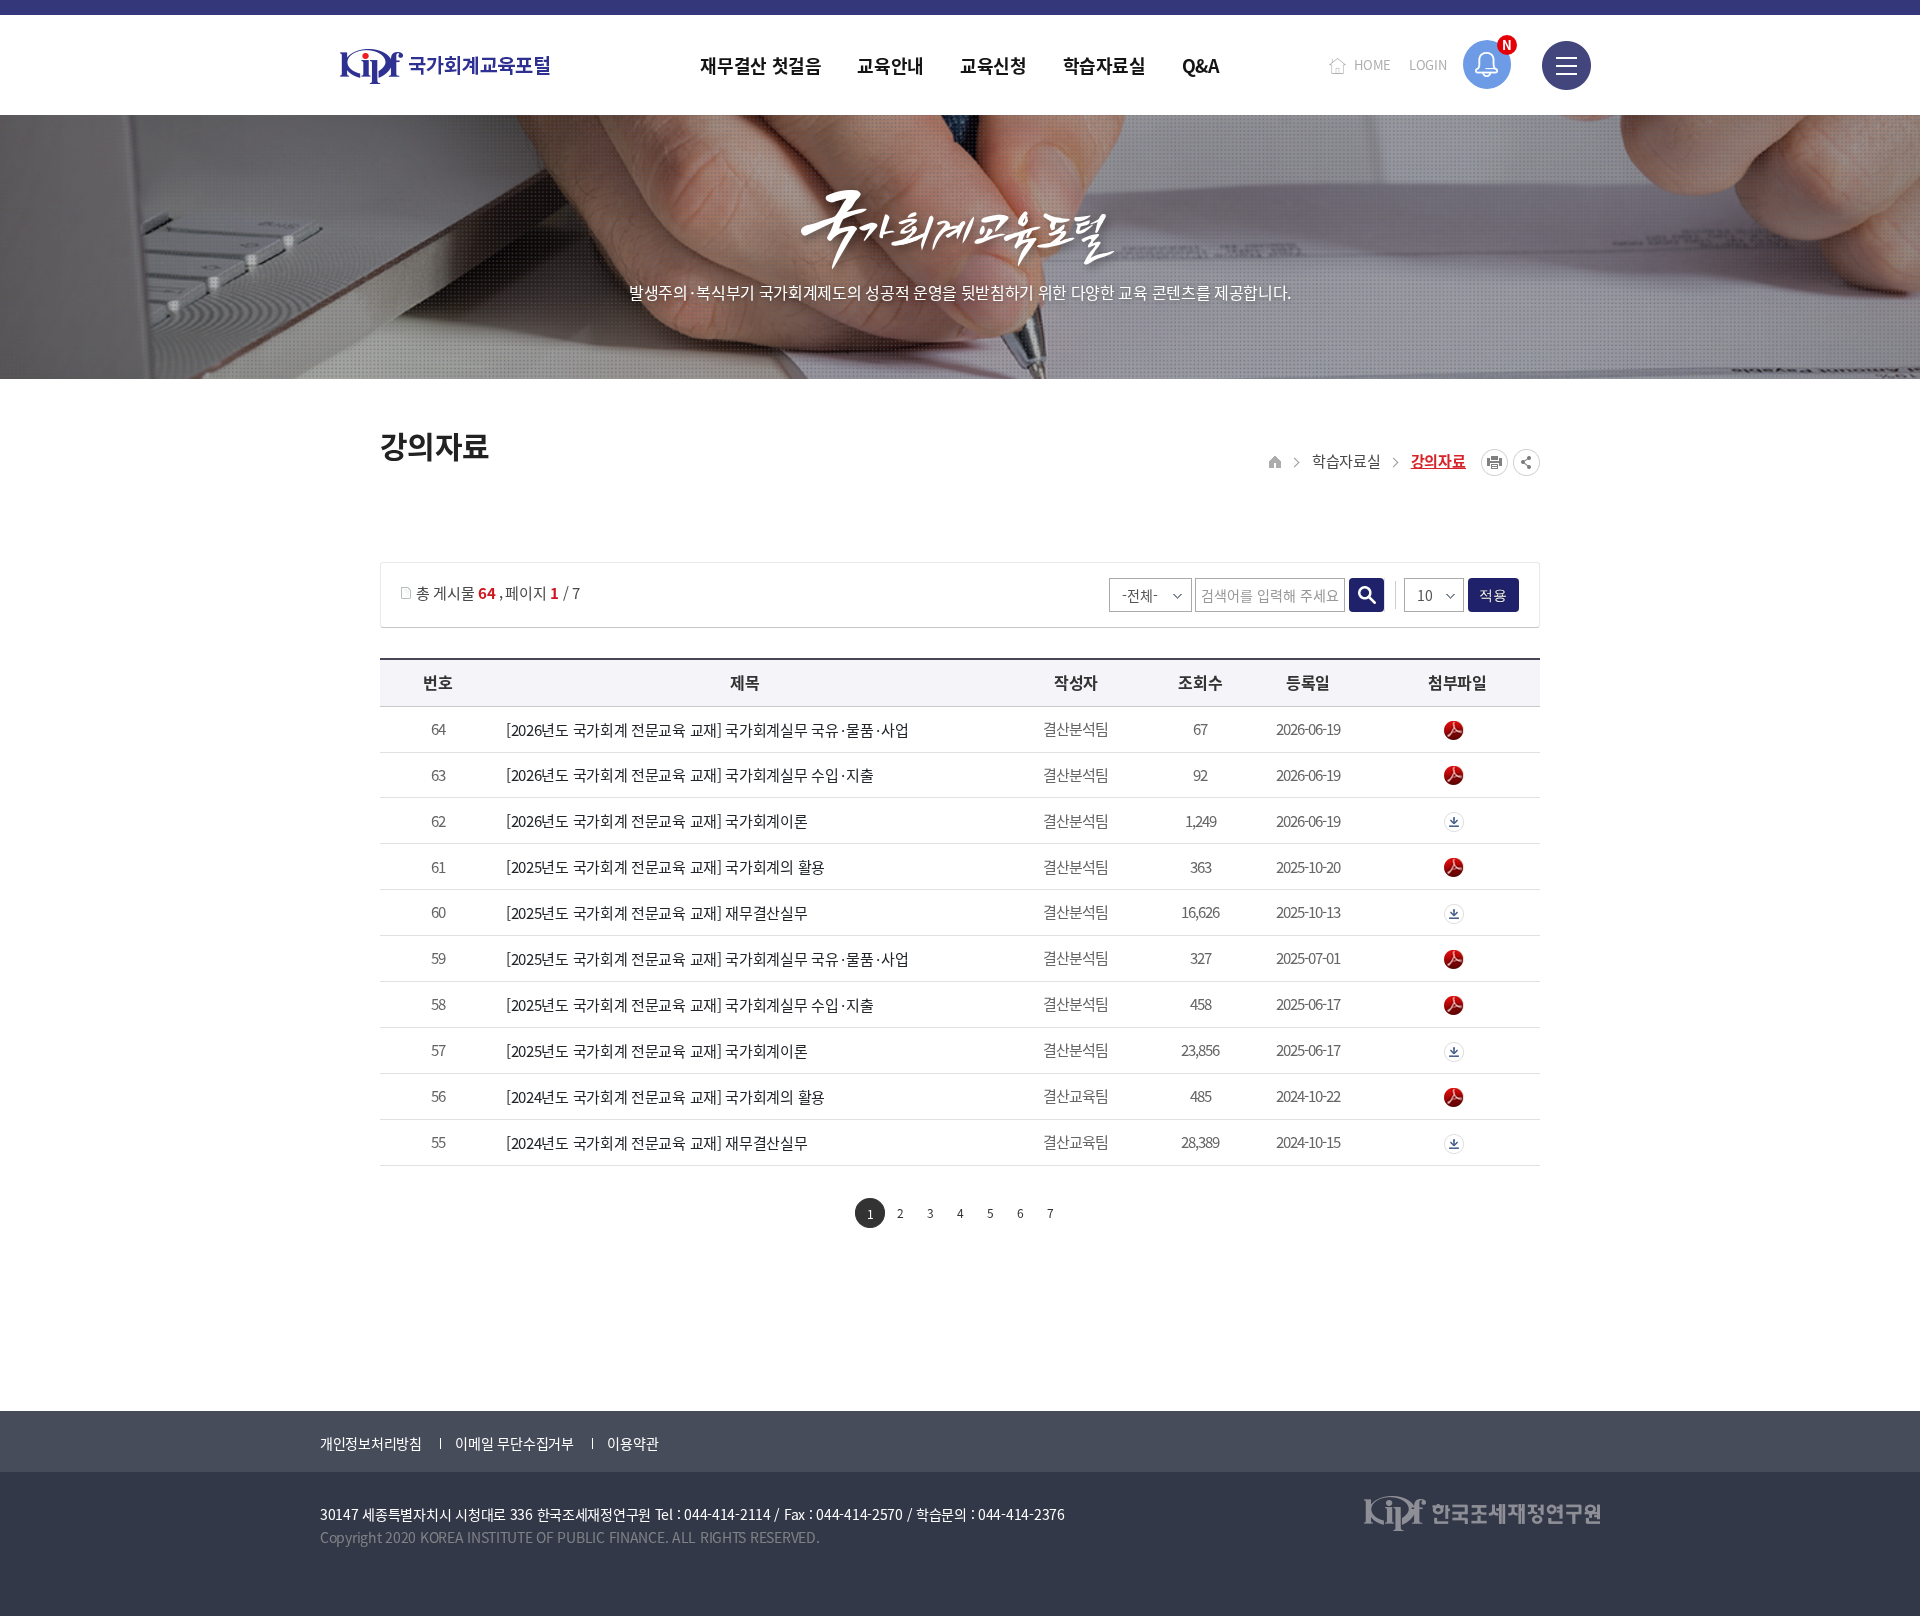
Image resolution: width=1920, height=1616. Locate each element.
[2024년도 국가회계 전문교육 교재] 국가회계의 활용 (665, 1096)
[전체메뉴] (1566, 65)
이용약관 (632, 1443)
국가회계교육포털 (445, 66)
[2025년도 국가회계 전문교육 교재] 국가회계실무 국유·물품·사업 (707, 958)
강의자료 (1438, 460)
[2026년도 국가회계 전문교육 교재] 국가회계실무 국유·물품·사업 (707, 729)
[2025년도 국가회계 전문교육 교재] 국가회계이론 (657, 1050)
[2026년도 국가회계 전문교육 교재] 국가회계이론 (657, 820)
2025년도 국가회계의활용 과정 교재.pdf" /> (1457, 868)
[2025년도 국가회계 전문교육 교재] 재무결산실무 (657, 912)
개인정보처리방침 (371, 1443)
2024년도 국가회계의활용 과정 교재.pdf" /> (1457, 1098)
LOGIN (1428, 64)
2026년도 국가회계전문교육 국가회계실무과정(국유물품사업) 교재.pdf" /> (1457, 731)
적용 (1493, 595)
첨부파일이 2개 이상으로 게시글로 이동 (1457, 822)
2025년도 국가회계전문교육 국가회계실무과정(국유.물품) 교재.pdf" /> (1457, 960)
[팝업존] (1487, 64)
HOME (1372, 64)
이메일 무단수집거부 (514, 1443)
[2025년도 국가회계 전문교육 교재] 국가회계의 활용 (665, 866)
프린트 (1494, 462)
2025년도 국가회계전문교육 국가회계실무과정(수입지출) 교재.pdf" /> (1457, 1006)
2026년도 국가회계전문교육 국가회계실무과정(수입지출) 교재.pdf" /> (1457, 776)
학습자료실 (1346, 460)
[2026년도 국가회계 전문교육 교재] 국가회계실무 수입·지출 (690, 774)
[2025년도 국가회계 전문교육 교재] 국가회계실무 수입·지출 (690, 1004)
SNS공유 (1526, 462)
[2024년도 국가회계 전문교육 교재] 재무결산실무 (657, 1142)
